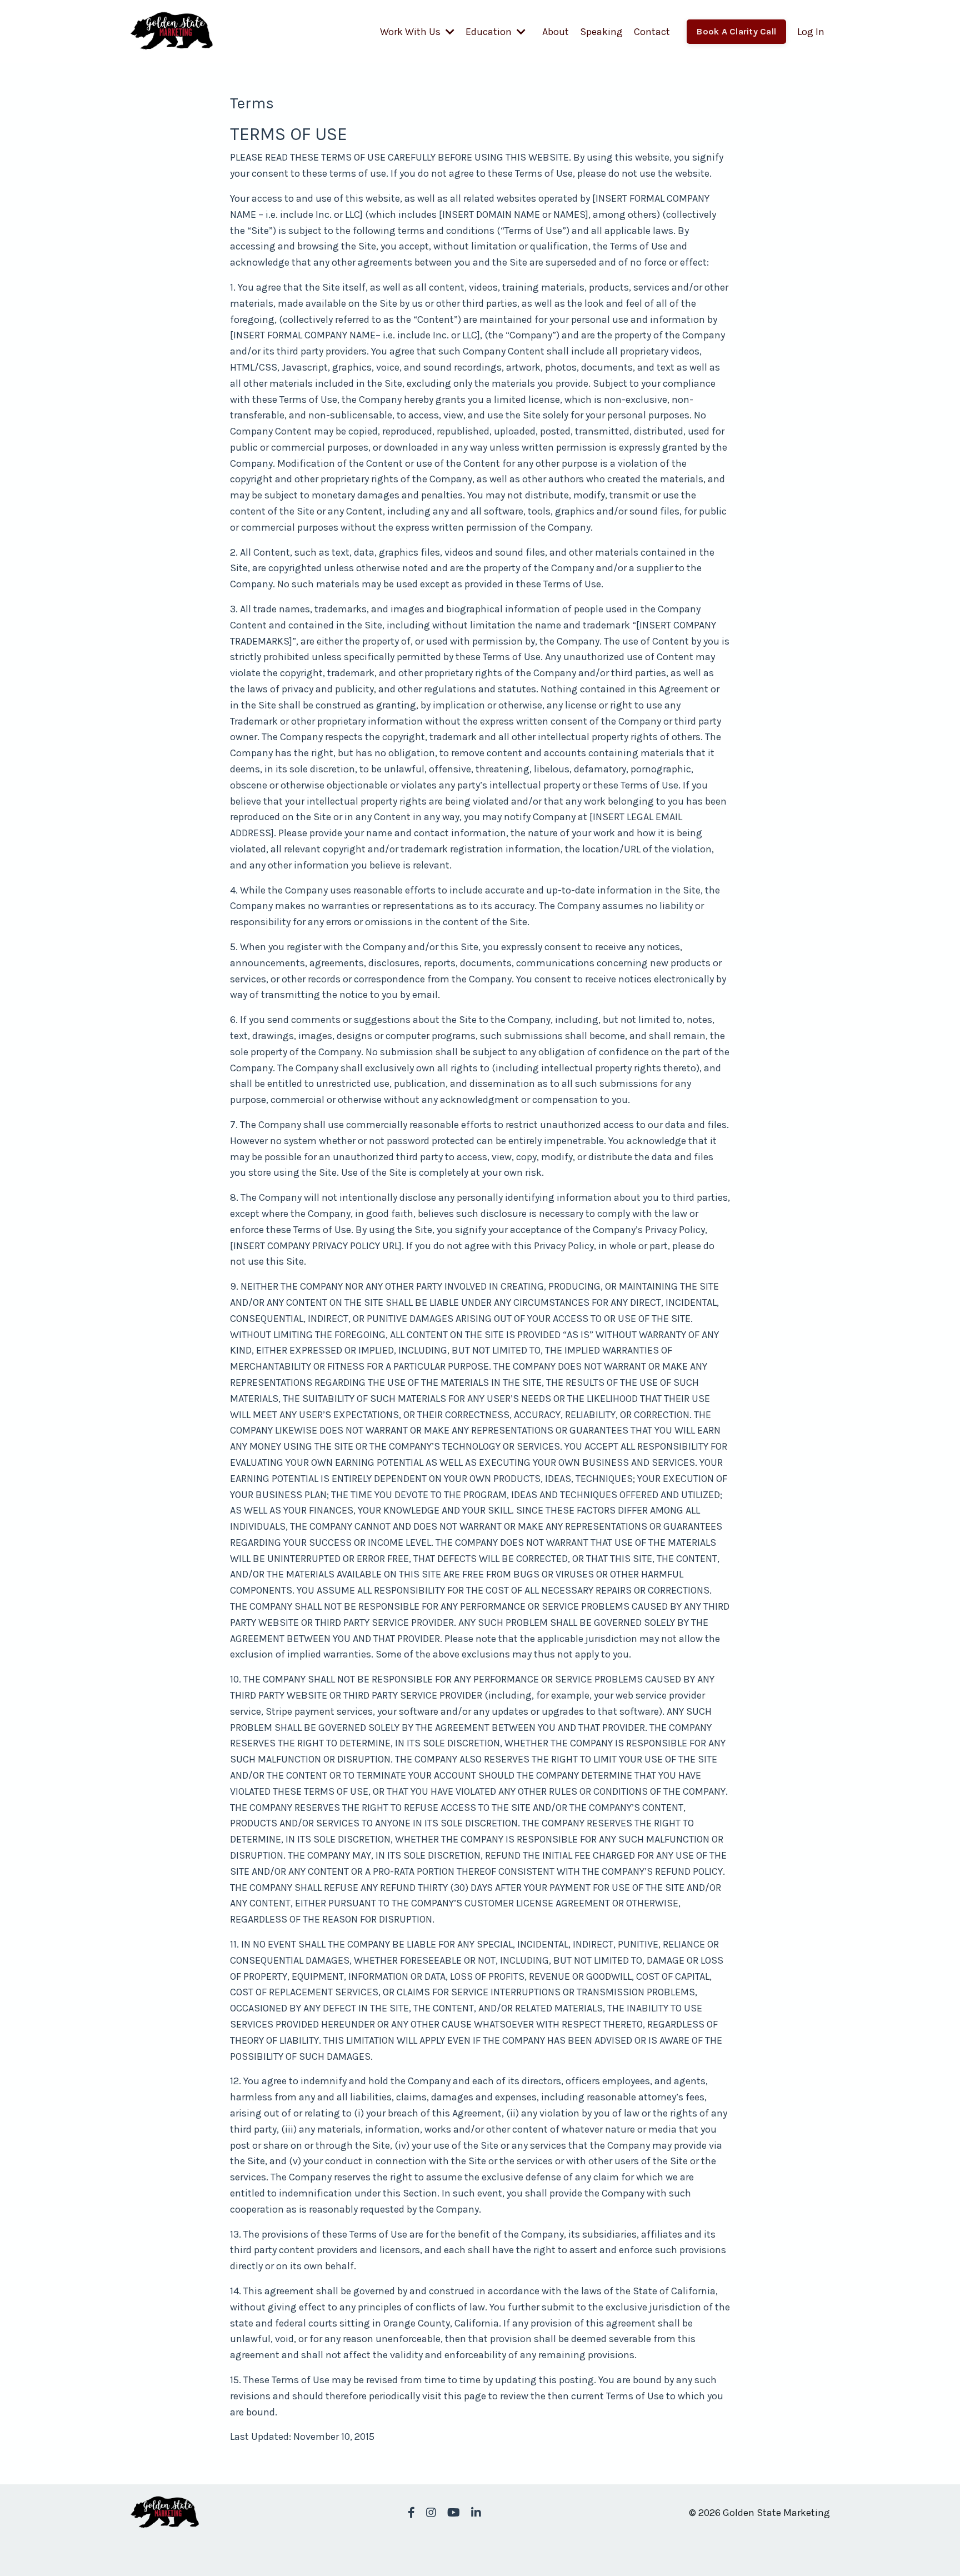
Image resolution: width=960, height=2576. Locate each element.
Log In (811, 32)
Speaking (601, 32)
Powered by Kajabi (797, 2547)
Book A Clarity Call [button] (736, 31)
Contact (652, 32)
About (556, 32)
